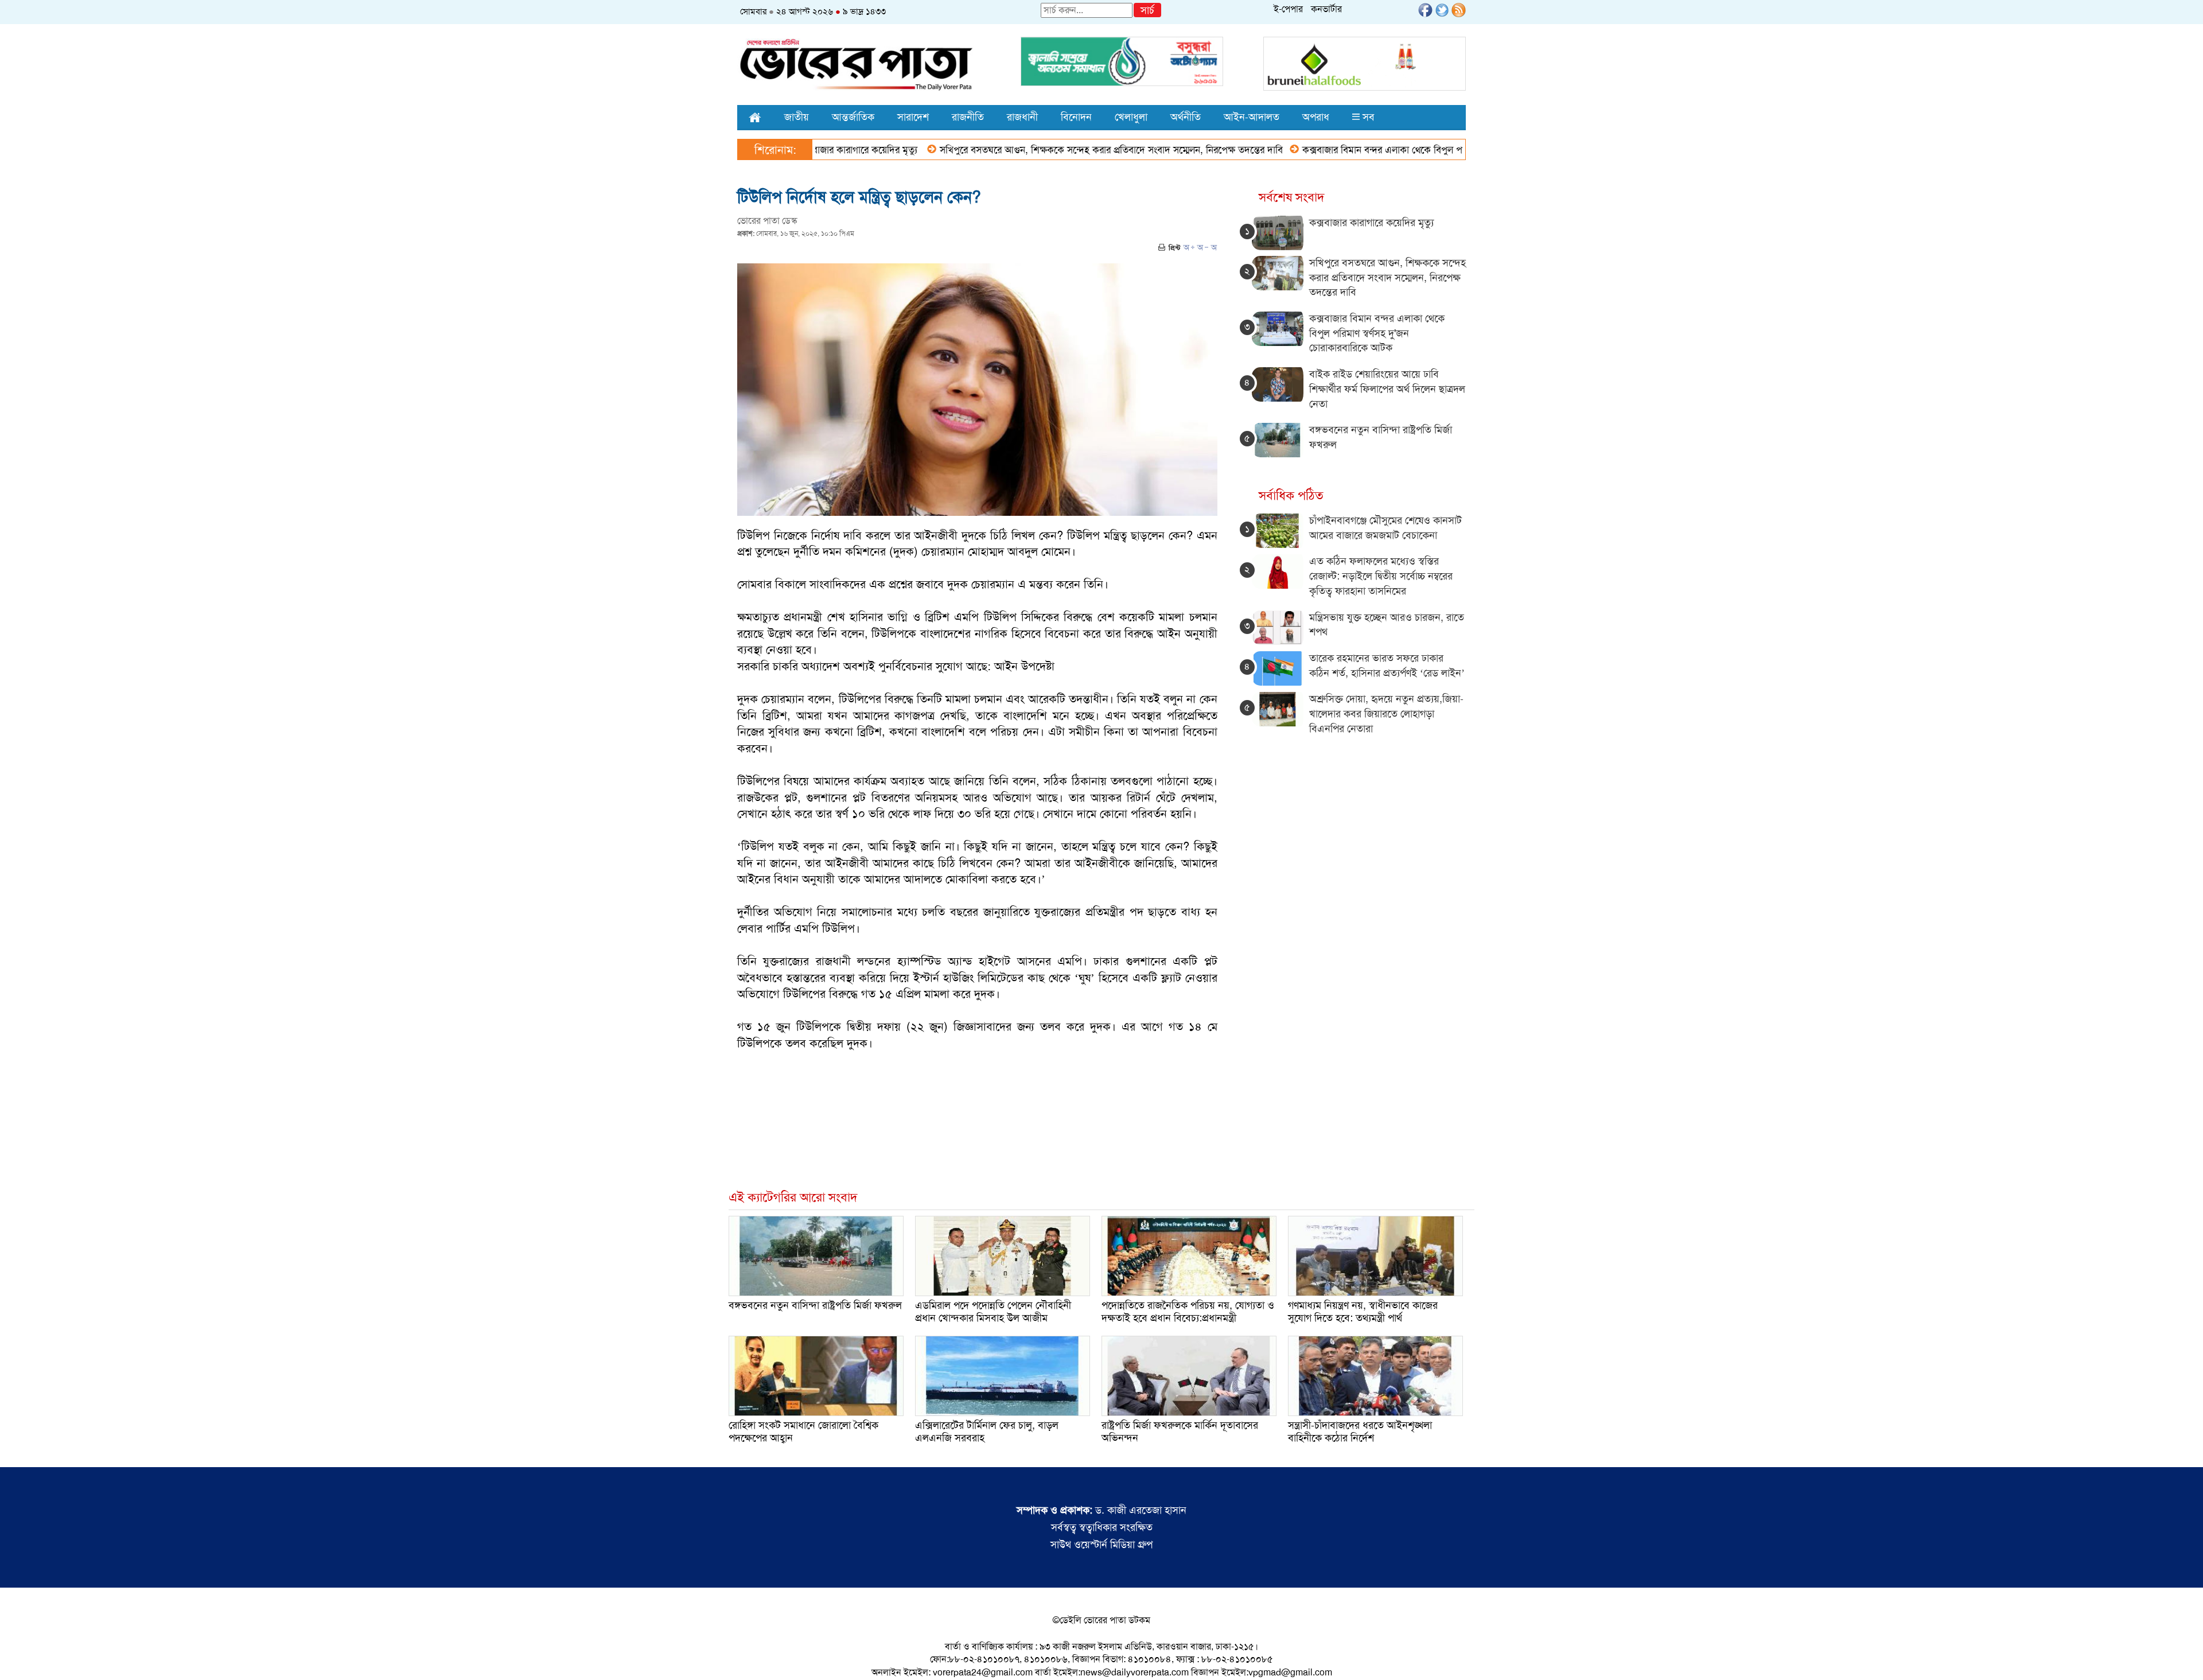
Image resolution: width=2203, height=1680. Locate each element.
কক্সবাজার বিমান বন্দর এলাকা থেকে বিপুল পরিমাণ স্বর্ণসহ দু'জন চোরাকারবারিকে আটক (1373, 150)
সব (1367, 117)
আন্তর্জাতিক (853, 117)
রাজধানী (1022, 117)
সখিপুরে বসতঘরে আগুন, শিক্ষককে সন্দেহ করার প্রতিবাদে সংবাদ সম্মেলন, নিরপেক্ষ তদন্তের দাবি (1027, 150)
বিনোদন (1076, 117)
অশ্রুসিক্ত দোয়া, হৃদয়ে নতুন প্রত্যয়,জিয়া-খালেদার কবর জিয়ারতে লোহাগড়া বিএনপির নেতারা (1386, 713)
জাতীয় (797, 117)
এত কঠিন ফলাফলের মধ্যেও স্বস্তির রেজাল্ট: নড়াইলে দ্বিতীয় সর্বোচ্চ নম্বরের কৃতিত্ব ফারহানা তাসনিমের (1381, 576)
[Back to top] (18, 1656)
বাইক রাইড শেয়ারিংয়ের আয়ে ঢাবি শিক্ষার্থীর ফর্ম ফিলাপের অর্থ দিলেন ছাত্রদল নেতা (1387, 389)
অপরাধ (1316, 117)
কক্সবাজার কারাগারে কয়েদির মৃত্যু (1371, 223)
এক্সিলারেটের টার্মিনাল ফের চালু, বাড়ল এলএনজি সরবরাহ (987, 1432)
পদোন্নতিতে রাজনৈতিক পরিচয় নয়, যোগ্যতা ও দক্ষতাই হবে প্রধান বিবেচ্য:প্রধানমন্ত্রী (1188, 1312)
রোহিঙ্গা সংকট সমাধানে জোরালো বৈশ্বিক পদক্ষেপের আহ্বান (803, 1432)
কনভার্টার (1326, 9)
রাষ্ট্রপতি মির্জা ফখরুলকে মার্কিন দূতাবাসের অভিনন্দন (1180, 1432)
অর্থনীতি (1186, 117)
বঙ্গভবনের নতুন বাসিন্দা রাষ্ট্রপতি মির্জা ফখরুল (815, 1305)
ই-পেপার (1288, 9)
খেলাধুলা (1131, 117)
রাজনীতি (968, 117)
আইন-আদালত (1252, 117)
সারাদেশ (913, 117)
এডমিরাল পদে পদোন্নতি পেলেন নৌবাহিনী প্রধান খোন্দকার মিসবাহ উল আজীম (993, 1312)
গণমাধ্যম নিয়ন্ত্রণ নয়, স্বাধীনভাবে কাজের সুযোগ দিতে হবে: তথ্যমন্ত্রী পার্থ (1363, 1312)
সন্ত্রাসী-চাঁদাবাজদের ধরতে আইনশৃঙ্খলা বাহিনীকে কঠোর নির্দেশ (1360, 1432)
